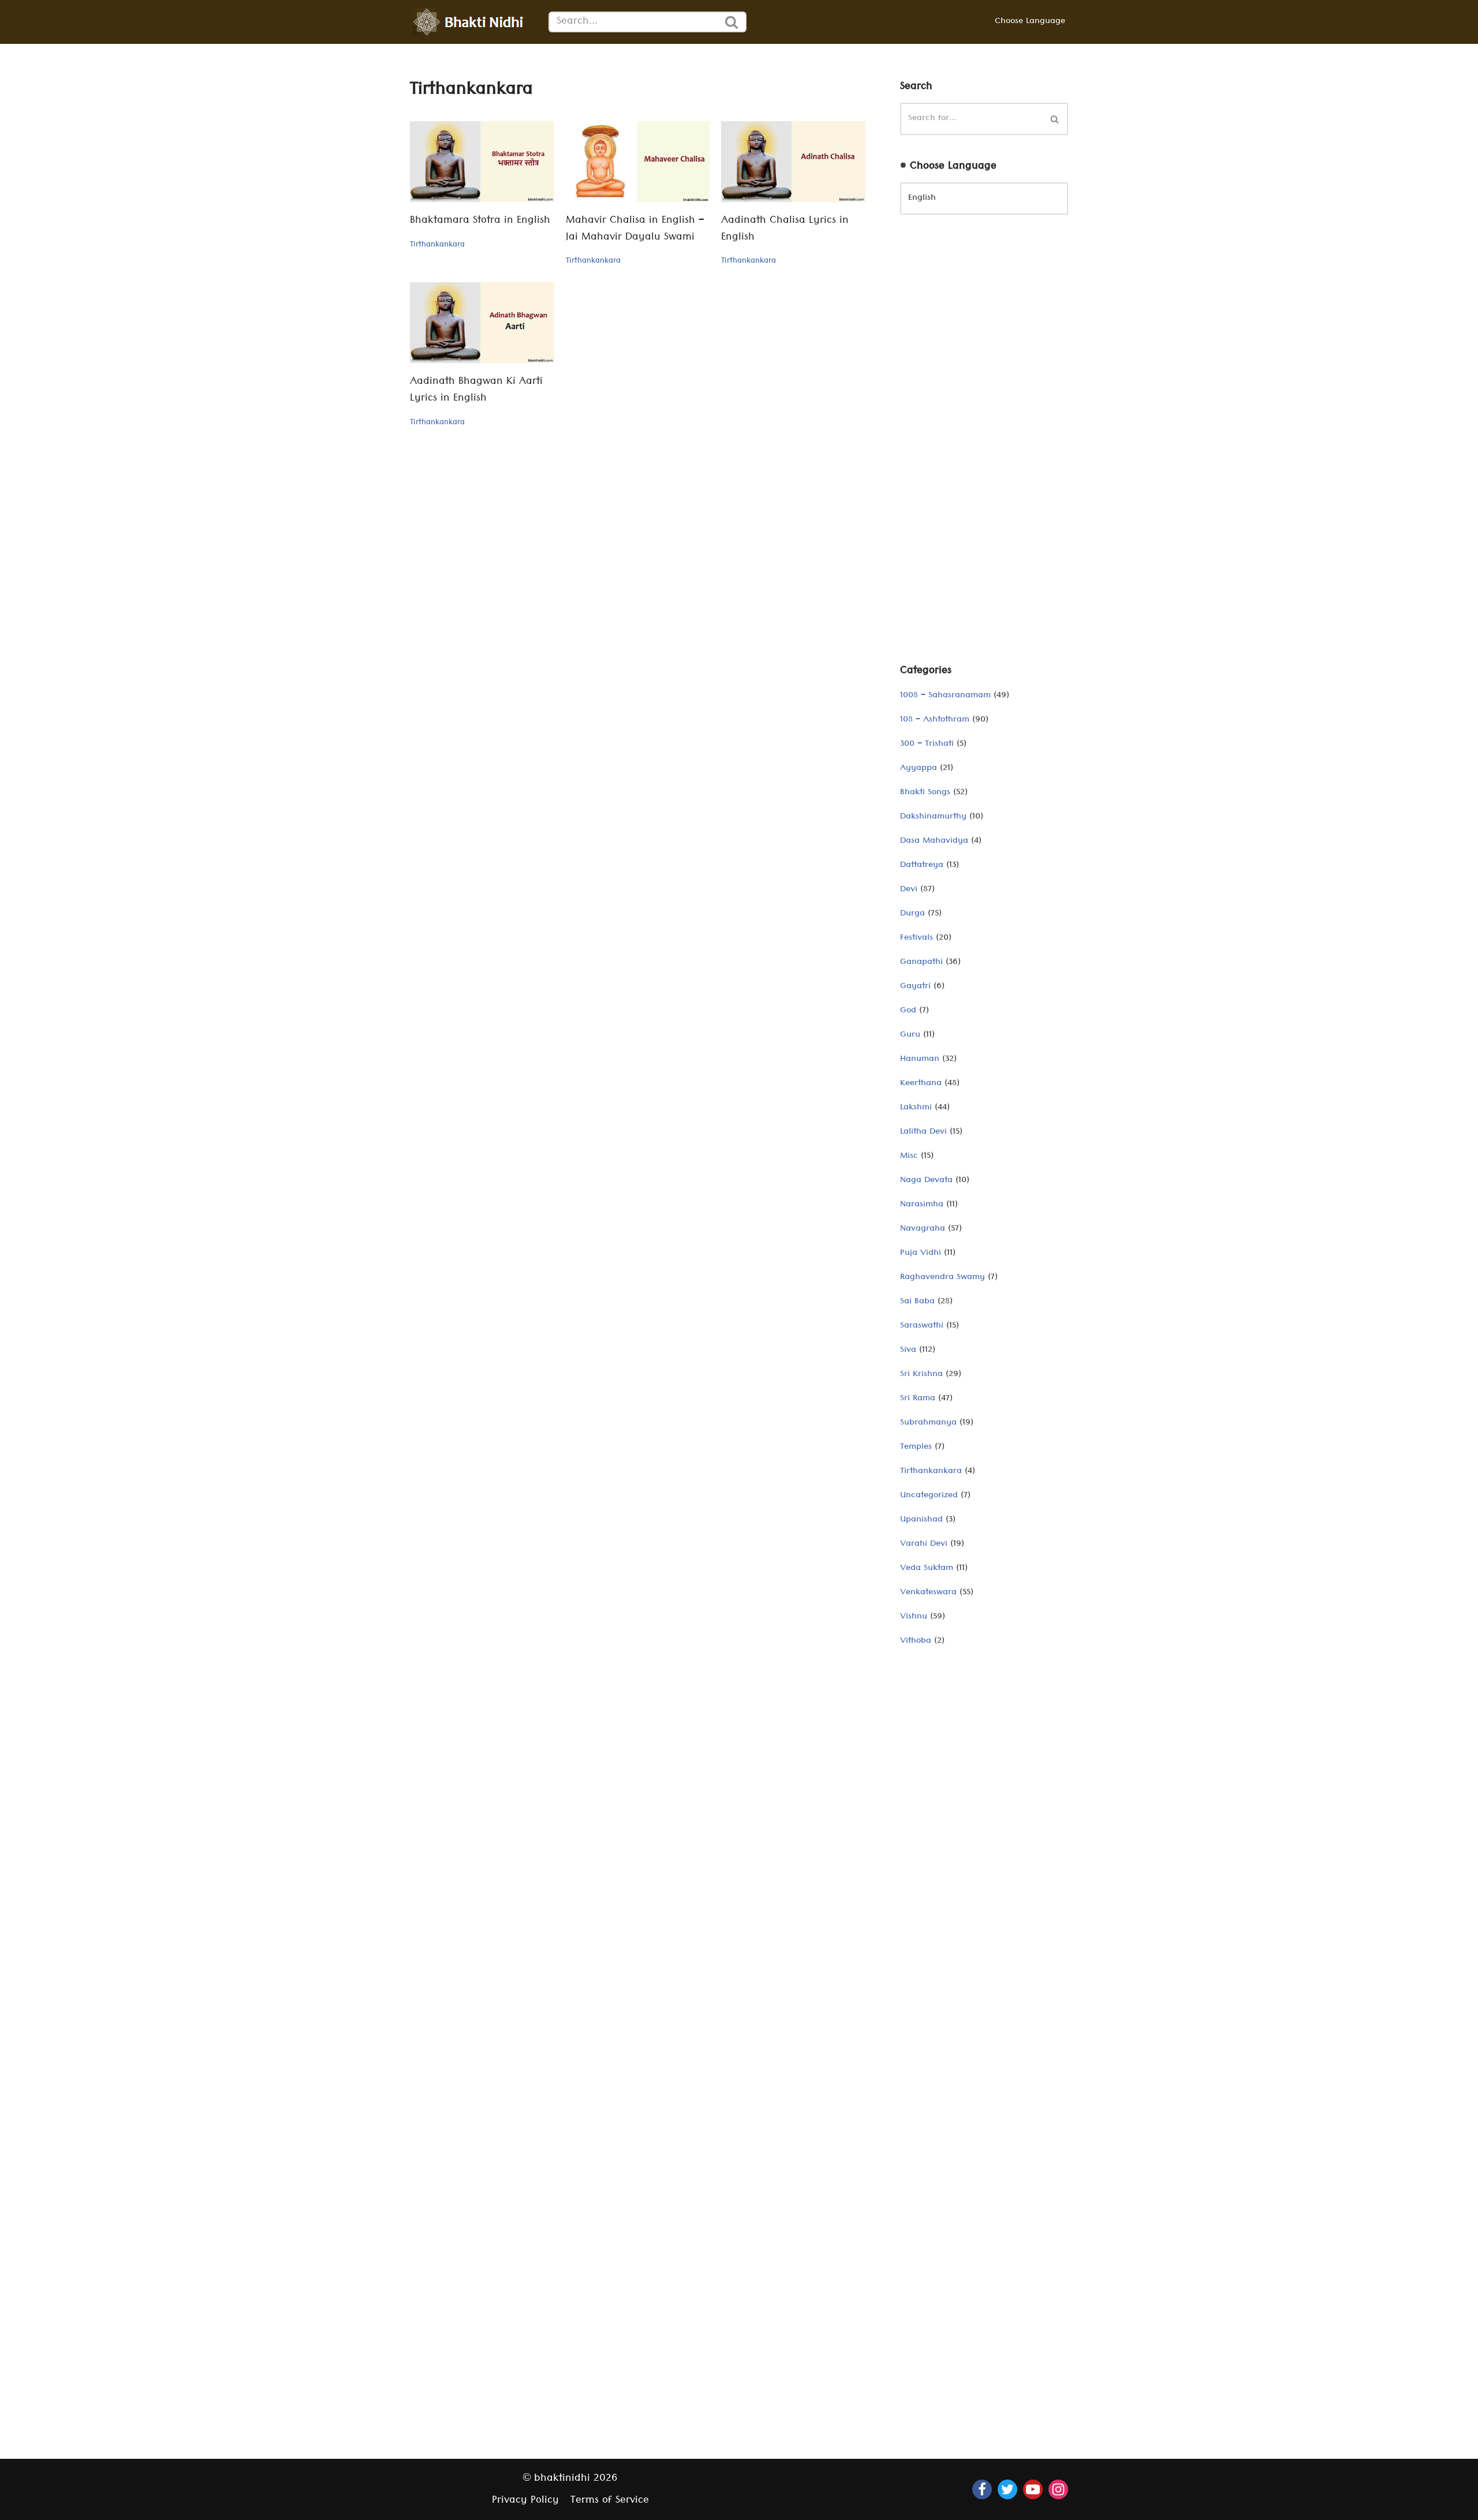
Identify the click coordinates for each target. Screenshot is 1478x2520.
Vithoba (916, 1642)
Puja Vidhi (921, 1254)
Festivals (917, 939)
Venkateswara (928, 1593)
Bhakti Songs (925, 793)
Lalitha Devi (923, 1132)
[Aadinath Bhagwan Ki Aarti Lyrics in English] (482, 323)
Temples (916, 1448)
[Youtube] (1033, 2489)
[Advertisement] (984, 448)
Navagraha (923, 1229)
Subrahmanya (928, 1423)
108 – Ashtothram (935, 720)
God (908, 1011)
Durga (912, 914)
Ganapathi (921, 963)
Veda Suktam (927, 1569)
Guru (910, 1035)
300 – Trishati (927, 745)
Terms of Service (610, 2501)
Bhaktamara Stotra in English (480, 221)
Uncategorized (929, 1496)
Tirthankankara (437, 245)
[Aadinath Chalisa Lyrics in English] (793, 162)
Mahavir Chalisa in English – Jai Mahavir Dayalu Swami (635, 230)
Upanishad (921, 1520)
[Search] (732, 22)
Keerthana (921, 1084)
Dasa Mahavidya (934, 842)
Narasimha (922, 1205)
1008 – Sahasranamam (945, 696)
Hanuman (920, 1060)
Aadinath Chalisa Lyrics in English (785, 230)
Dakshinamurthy (933, 817)
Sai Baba (917, 1302)
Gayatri (915, 987)
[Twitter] (1007, 2489)
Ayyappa (919, 769)
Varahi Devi (924, 1545)
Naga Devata (926, 1181)
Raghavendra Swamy (943, 1278)
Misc (909, 1157)
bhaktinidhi (562, 2479)
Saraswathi (922, 1326)
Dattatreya (922, 866)
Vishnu (914, 1617)
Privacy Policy (525, 2501)
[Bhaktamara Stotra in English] (482, 162)
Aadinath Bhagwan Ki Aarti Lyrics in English (476, 391)
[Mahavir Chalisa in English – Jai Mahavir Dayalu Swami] (638, 162)
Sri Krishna (921, 1375)
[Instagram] (1058, 2489)
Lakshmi (916, 1108)
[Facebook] (982, 2489)
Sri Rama (918, 1399)
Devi (909, 890)
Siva (908, 1351)
